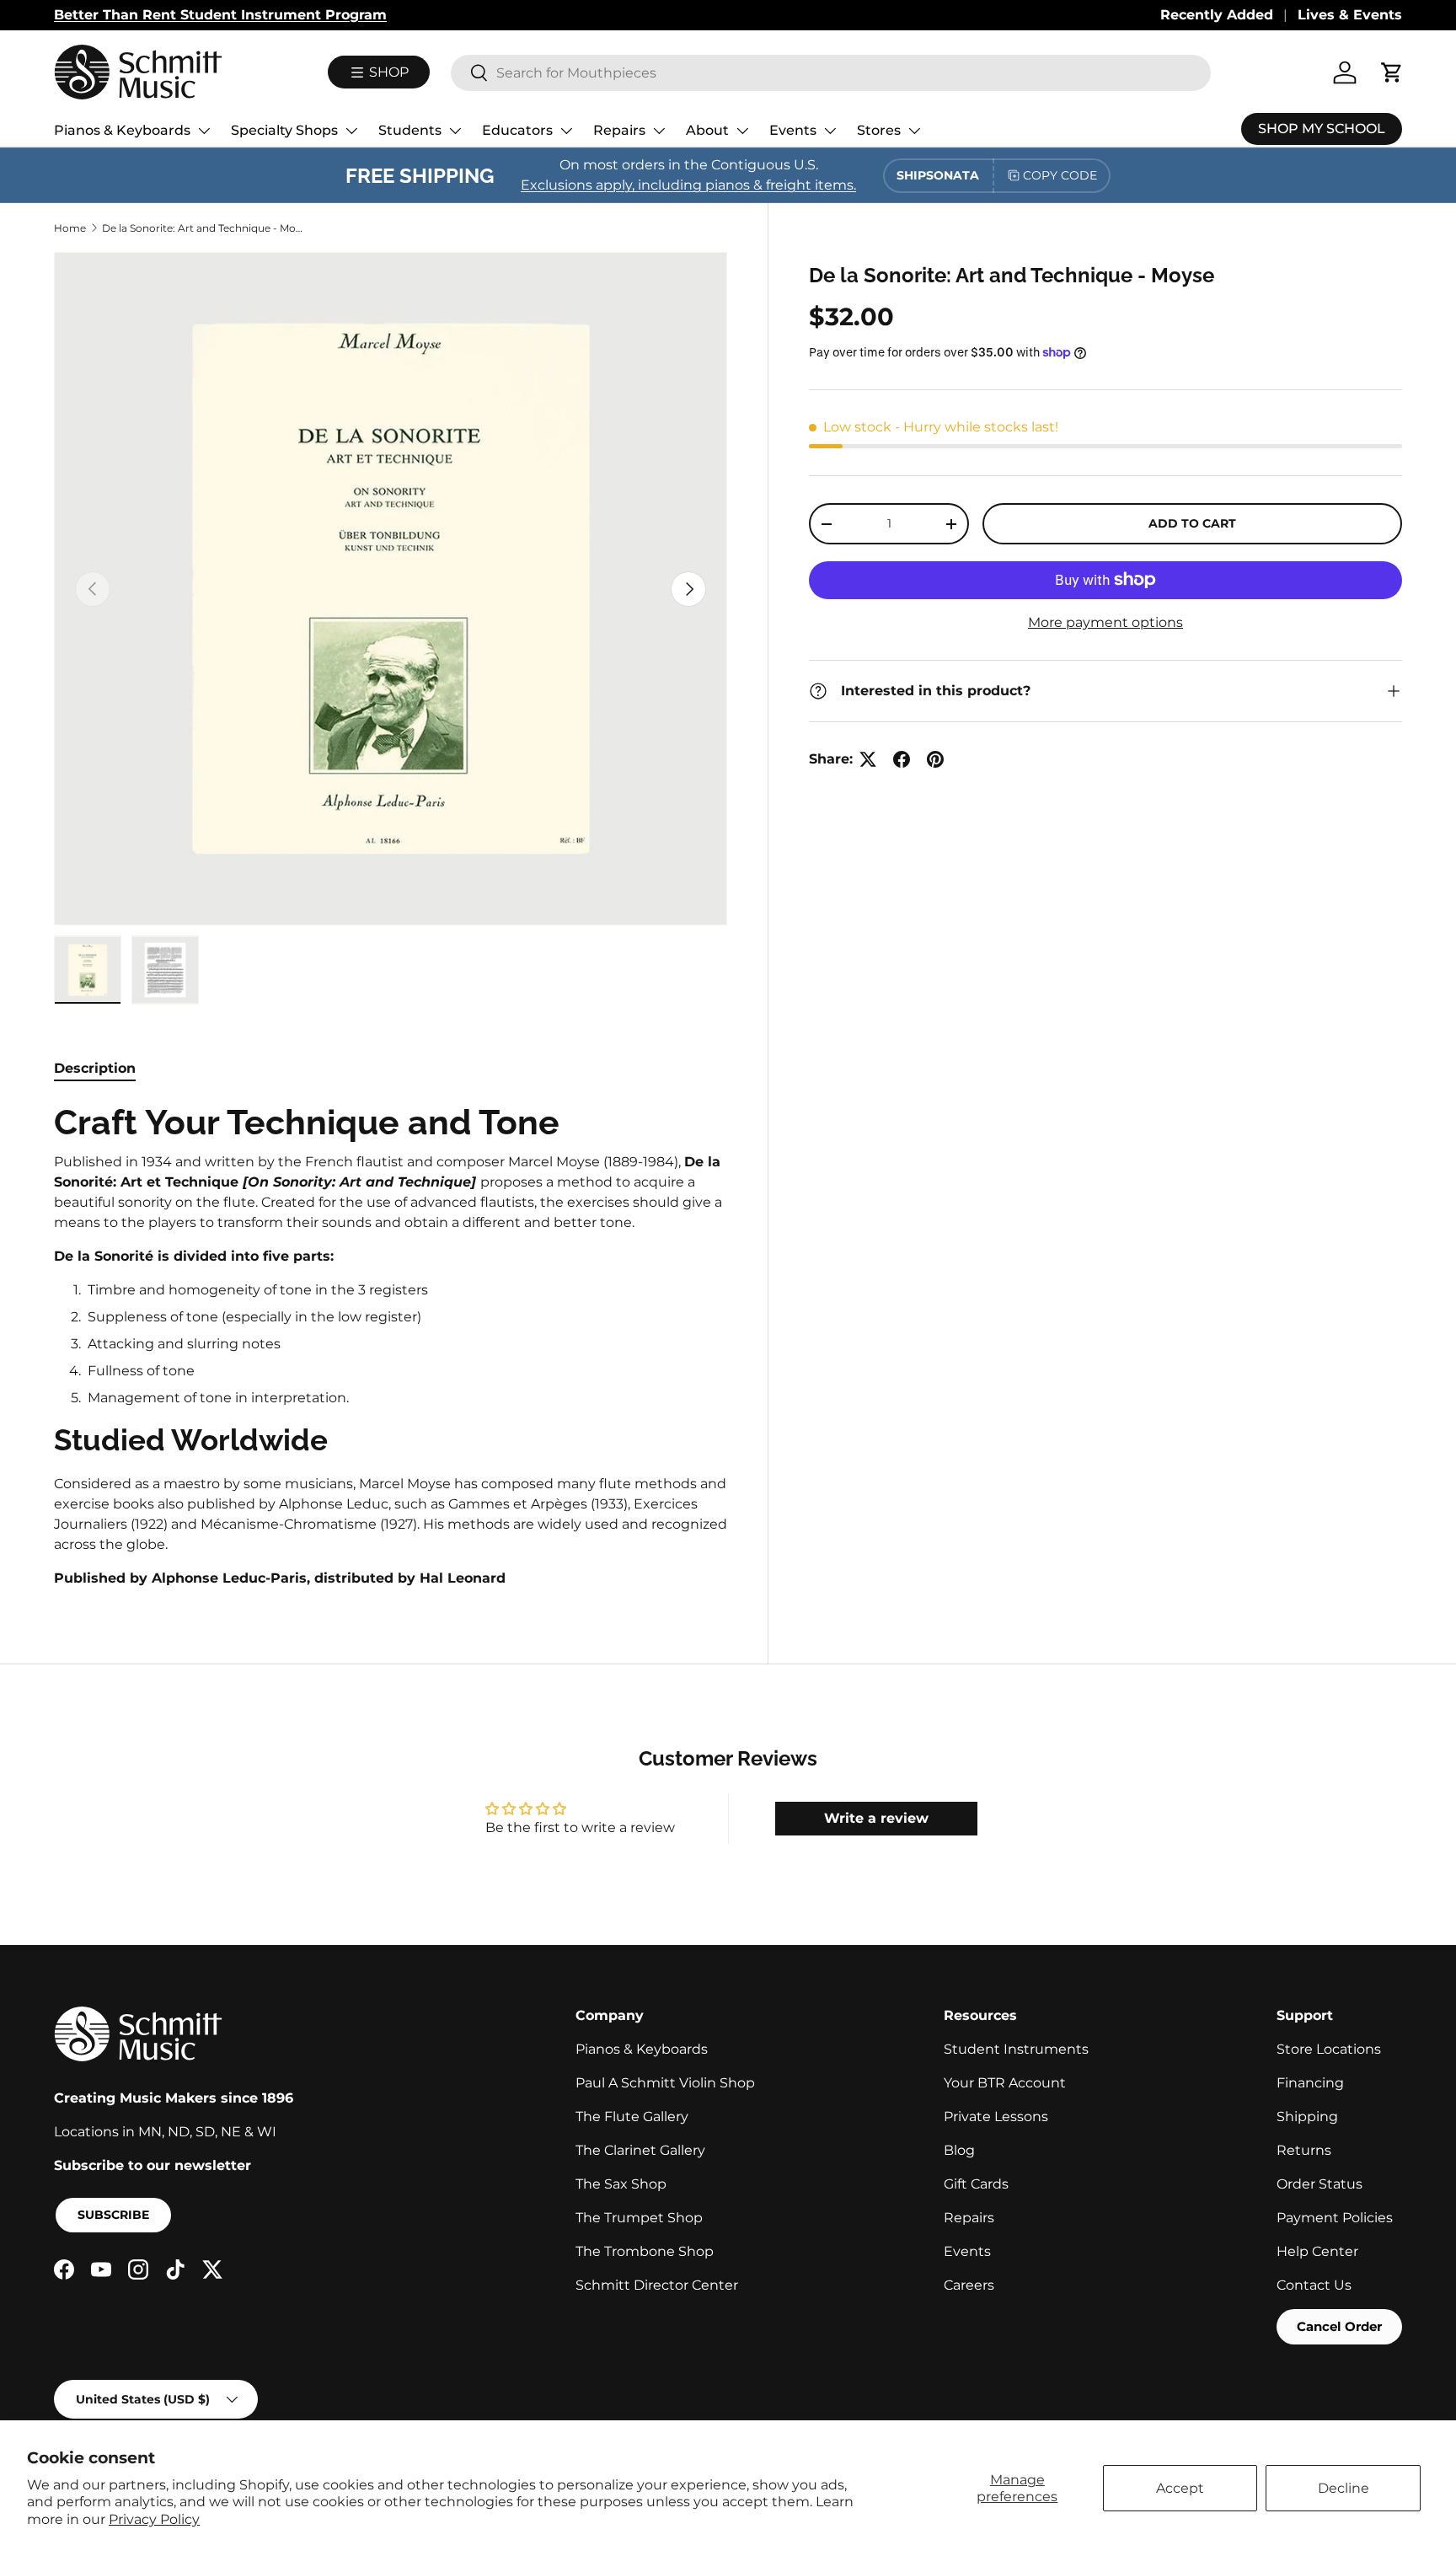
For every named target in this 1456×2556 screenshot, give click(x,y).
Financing (1310, 2083)
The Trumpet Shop (639, 2218)
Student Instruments (1016, 2049)
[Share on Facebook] (902, 759)
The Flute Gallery (632, 2117)
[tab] (95, 1068)
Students (410, 130)
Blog (959, 2150)
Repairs (619, 130)
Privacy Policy (154, 2519)
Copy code (1060, 175)
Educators (517, 130)
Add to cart (1192, 523)
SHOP (387, 72)
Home (70, 228)
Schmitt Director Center (657, 2285)
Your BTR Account (1005, 2083)
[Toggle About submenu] (742, 131)
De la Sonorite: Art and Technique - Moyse (203, 228)
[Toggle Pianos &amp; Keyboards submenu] (204, 131)
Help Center (1317, 2251)
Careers (969, 2285)
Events (793, 130)
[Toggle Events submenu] (830, 131)
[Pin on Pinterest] (935, 759)
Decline (1344, 2488)
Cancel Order (1339, 2326)
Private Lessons (996, 2117)
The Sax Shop (621, 2184)
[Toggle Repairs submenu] (659, 131)
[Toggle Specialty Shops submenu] (351, 131)
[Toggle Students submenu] (455, 131)
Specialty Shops (284, 130)
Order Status (1319, 2184)
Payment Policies (1335, 2218)
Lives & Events (1350, 15)
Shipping (1307, 2117)
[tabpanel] (391, 1344)
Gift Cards (976, 2184)
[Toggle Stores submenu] (914, 131)
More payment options (1105, 622)
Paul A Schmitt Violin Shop (665, 2083)
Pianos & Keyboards (122, 130)
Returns (1304, 2150)
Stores (879, 130)
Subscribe (113, 2215)
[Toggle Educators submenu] (566, 131)
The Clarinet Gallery (640, 2150)
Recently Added (1217, 15)
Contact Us (1314, 2285)
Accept (1180, 2488)
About (707, 130)
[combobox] (831, 73)
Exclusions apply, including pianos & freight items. (688, 185)
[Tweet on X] (868, 759)
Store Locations (1329, 2049)
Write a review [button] (876, 1818)
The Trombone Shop (645, 2251)
